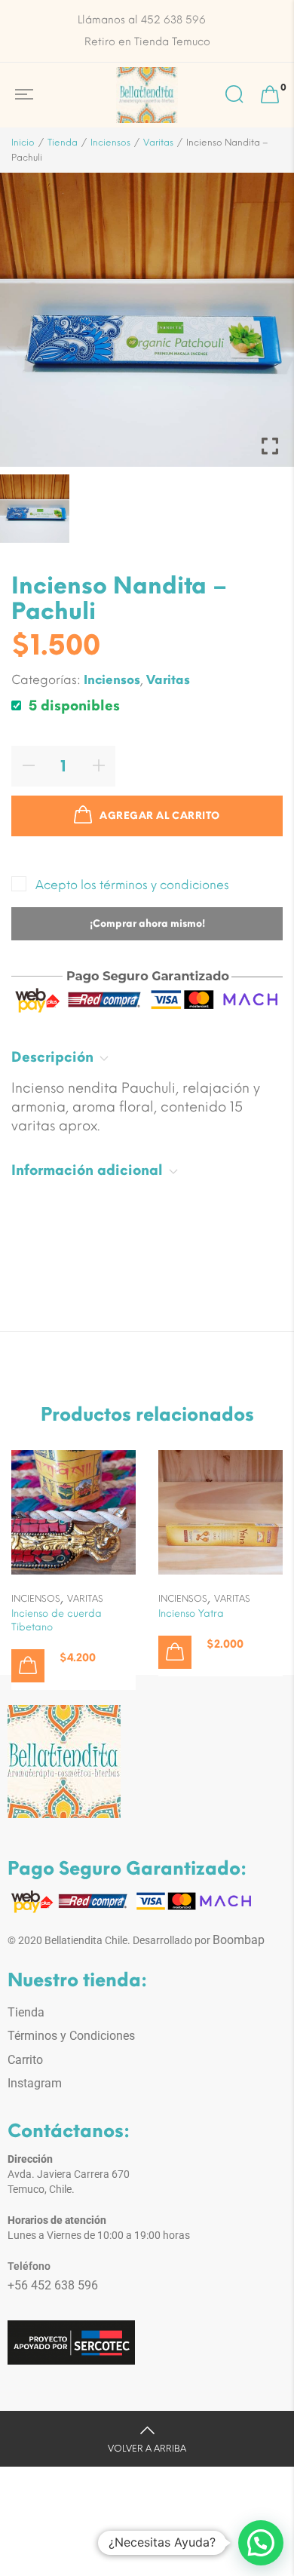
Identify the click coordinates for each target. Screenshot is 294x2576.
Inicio (23, 143)
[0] (270, 95)
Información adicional (87, 1170)
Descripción (52, 1057)
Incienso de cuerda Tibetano (57, 1620)
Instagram (35, 2083)
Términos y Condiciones (71, 2036)
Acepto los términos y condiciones (132, 885)
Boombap (239, 1940)
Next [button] (257, 508)
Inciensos (110, 143)
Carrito (25, 2060)
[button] (28, 1666)
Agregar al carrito (159, 816)
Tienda (63, 143)
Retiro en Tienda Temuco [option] (147, 42)
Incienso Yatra (191, 1613)
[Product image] (73, 1512)
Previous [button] (37, 508)
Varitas (158, 143)
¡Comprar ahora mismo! (147, 923)
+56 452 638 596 (53, 2285)
